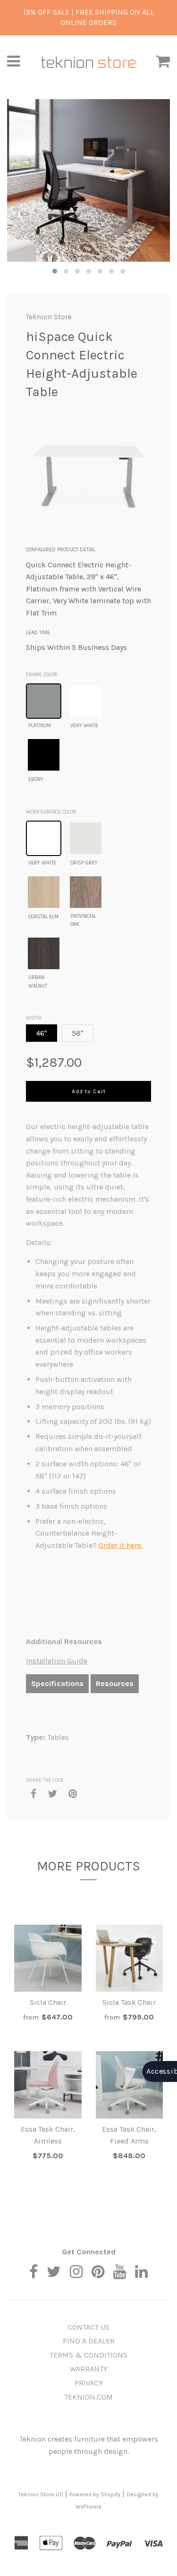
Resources (115, 1683)
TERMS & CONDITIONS (88, 2355)
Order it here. (121, 1545)
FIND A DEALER (89, 2341)
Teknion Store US (41, 2494)
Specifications (57, 1683)
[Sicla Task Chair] (130, 1958)
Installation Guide (57, 1661)
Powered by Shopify (95, 2494)
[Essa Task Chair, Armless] (48, 2085)
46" (42, 1033)
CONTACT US (88, 2327)
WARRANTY (89, 2369)
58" (78, 1033)
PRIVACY (89, 2383)
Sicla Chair (48, 2002)
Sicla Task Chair (129, 2002)
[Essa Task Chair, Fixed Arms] (130, 2085)
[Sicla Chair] (48, 1958)
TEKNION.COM (88, 2397)
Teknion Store (49, 317)
